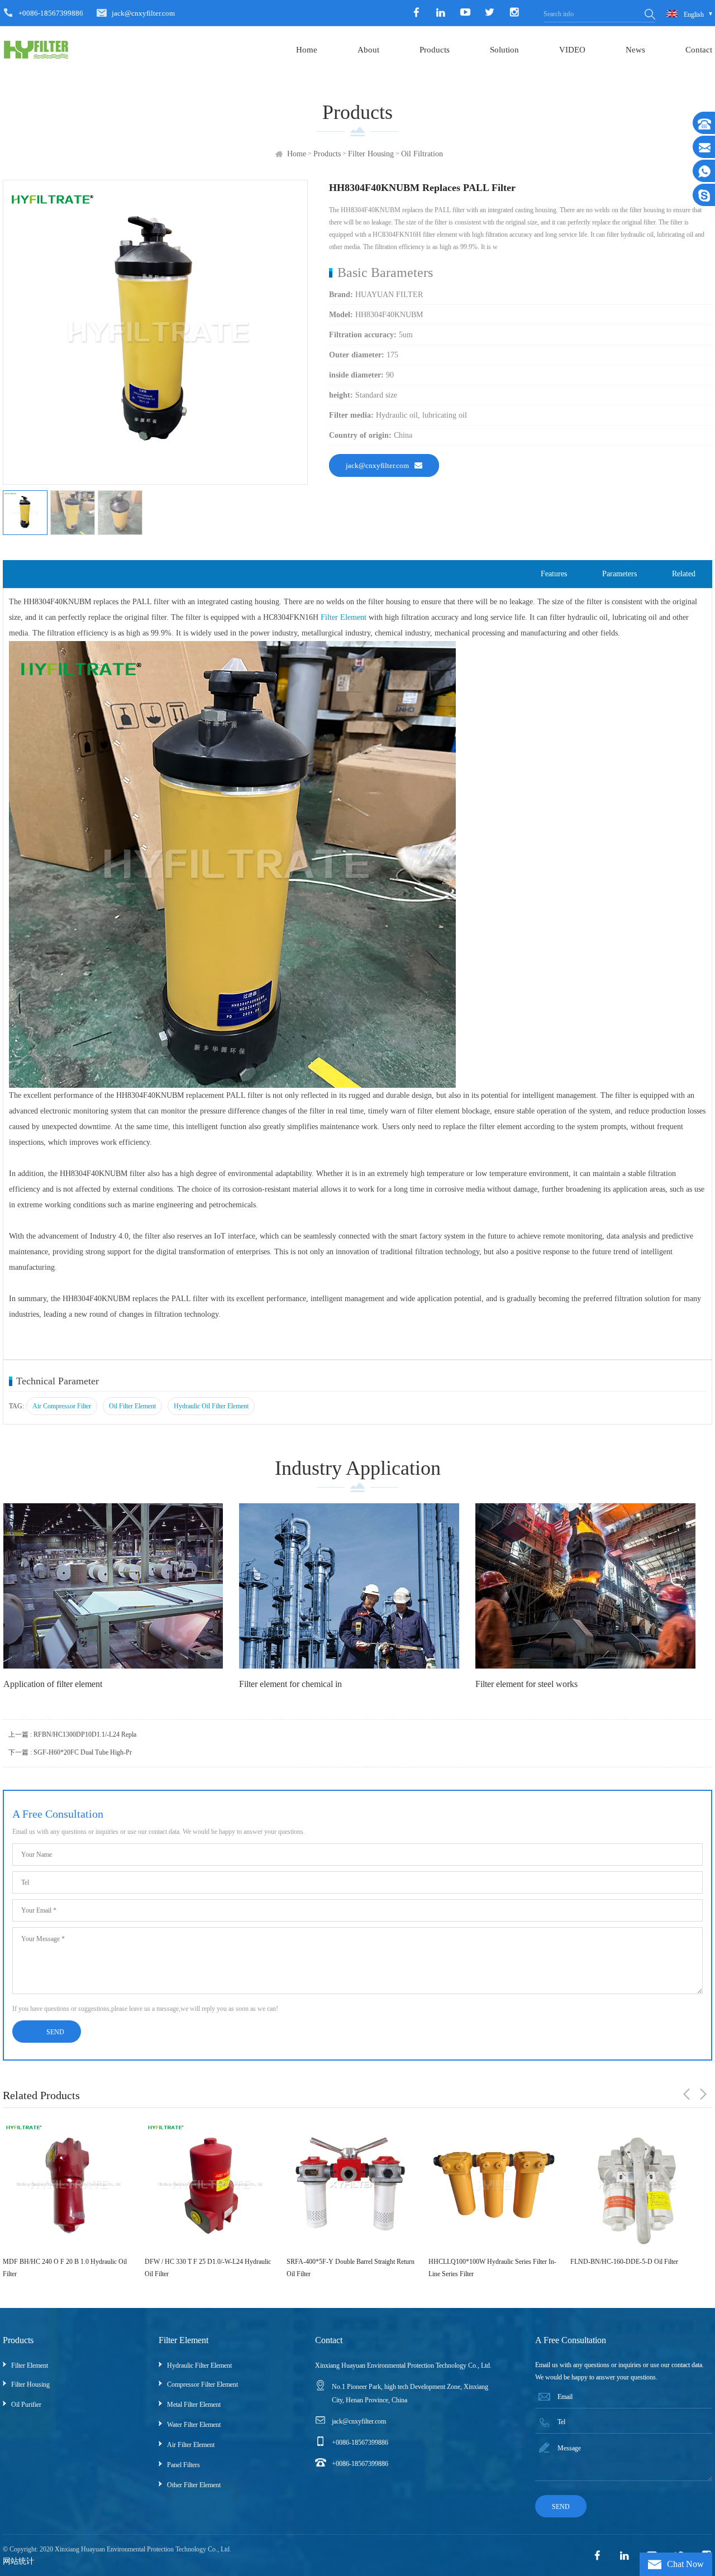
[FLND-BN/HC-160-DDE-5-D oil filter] (494, 2185)
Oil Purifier (26, 2405)
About (368, 50)
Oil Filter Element (132, 1406)
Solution (504, 50)
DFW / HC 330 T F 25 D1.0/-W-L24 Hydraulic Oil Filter (66, 2268)
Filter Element (344, 617)
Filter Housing (371, 154)
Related (684, 574)
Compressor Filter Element (202, 2384)
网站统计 (18, 2561)
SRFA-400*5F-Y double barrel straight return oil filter (209, 2268)
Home (307, 50)
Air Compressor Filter (62, 1406)
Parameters (619, 574)
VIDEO (572, 50)
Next (703, 2094)
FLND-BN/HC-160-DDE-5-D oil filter (482, 2262)
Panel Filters (183, 2465)
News (635, 50)
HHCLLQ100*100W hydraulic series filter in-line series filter (351, 2268)
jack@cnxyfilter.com (143, 13)
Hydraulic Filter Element (199, 2365)
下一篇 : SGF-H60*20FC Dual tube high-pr (70, 1752)
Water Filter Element (194, 2425)
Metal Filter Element (194, 2405)
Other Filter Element (194, 2485)
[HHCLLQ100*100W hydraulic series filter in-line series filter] (352, 2185)
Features (554, 574)
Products (435, 50)
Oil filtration (422, 154)
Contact (699, 50)
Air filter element (191, 2445)
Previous (687, 2094)
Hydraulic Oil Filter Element (211, 1406)
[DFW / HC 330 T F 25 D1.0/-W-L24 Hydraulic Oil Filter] (68, 2185)
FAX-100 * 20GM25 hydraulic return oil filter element (635, 2268)
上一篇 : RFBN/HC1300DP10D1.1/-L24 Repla (72, 1734)
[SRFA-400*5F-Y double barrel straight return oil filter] (210, 2185)
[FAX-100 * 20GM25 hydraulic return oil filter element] (636, 2185)
